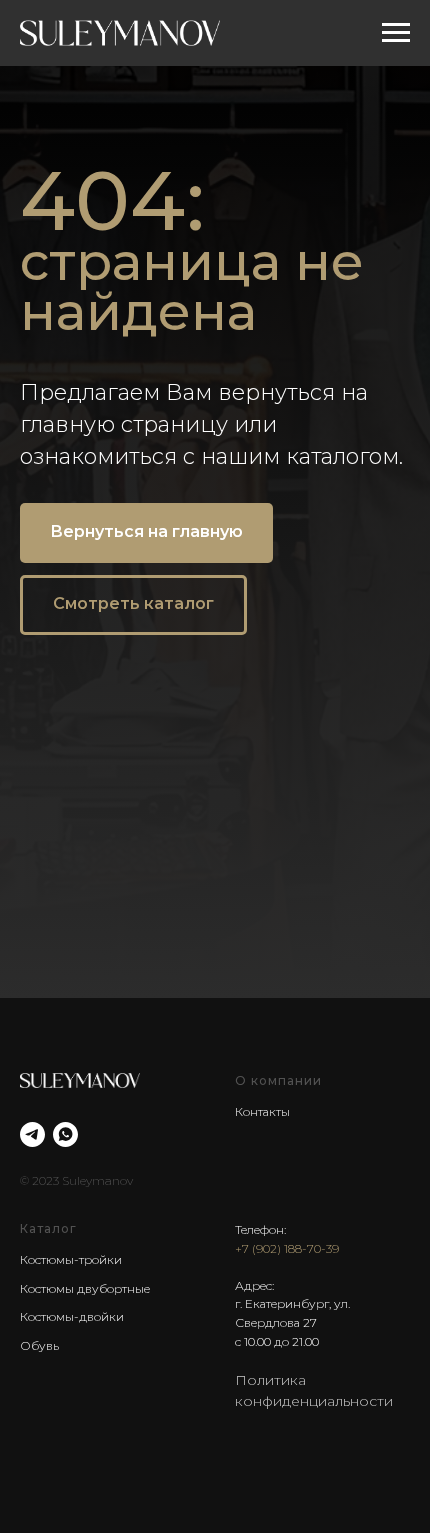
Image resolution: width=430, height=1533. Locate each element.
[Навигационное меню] (396, 33)
